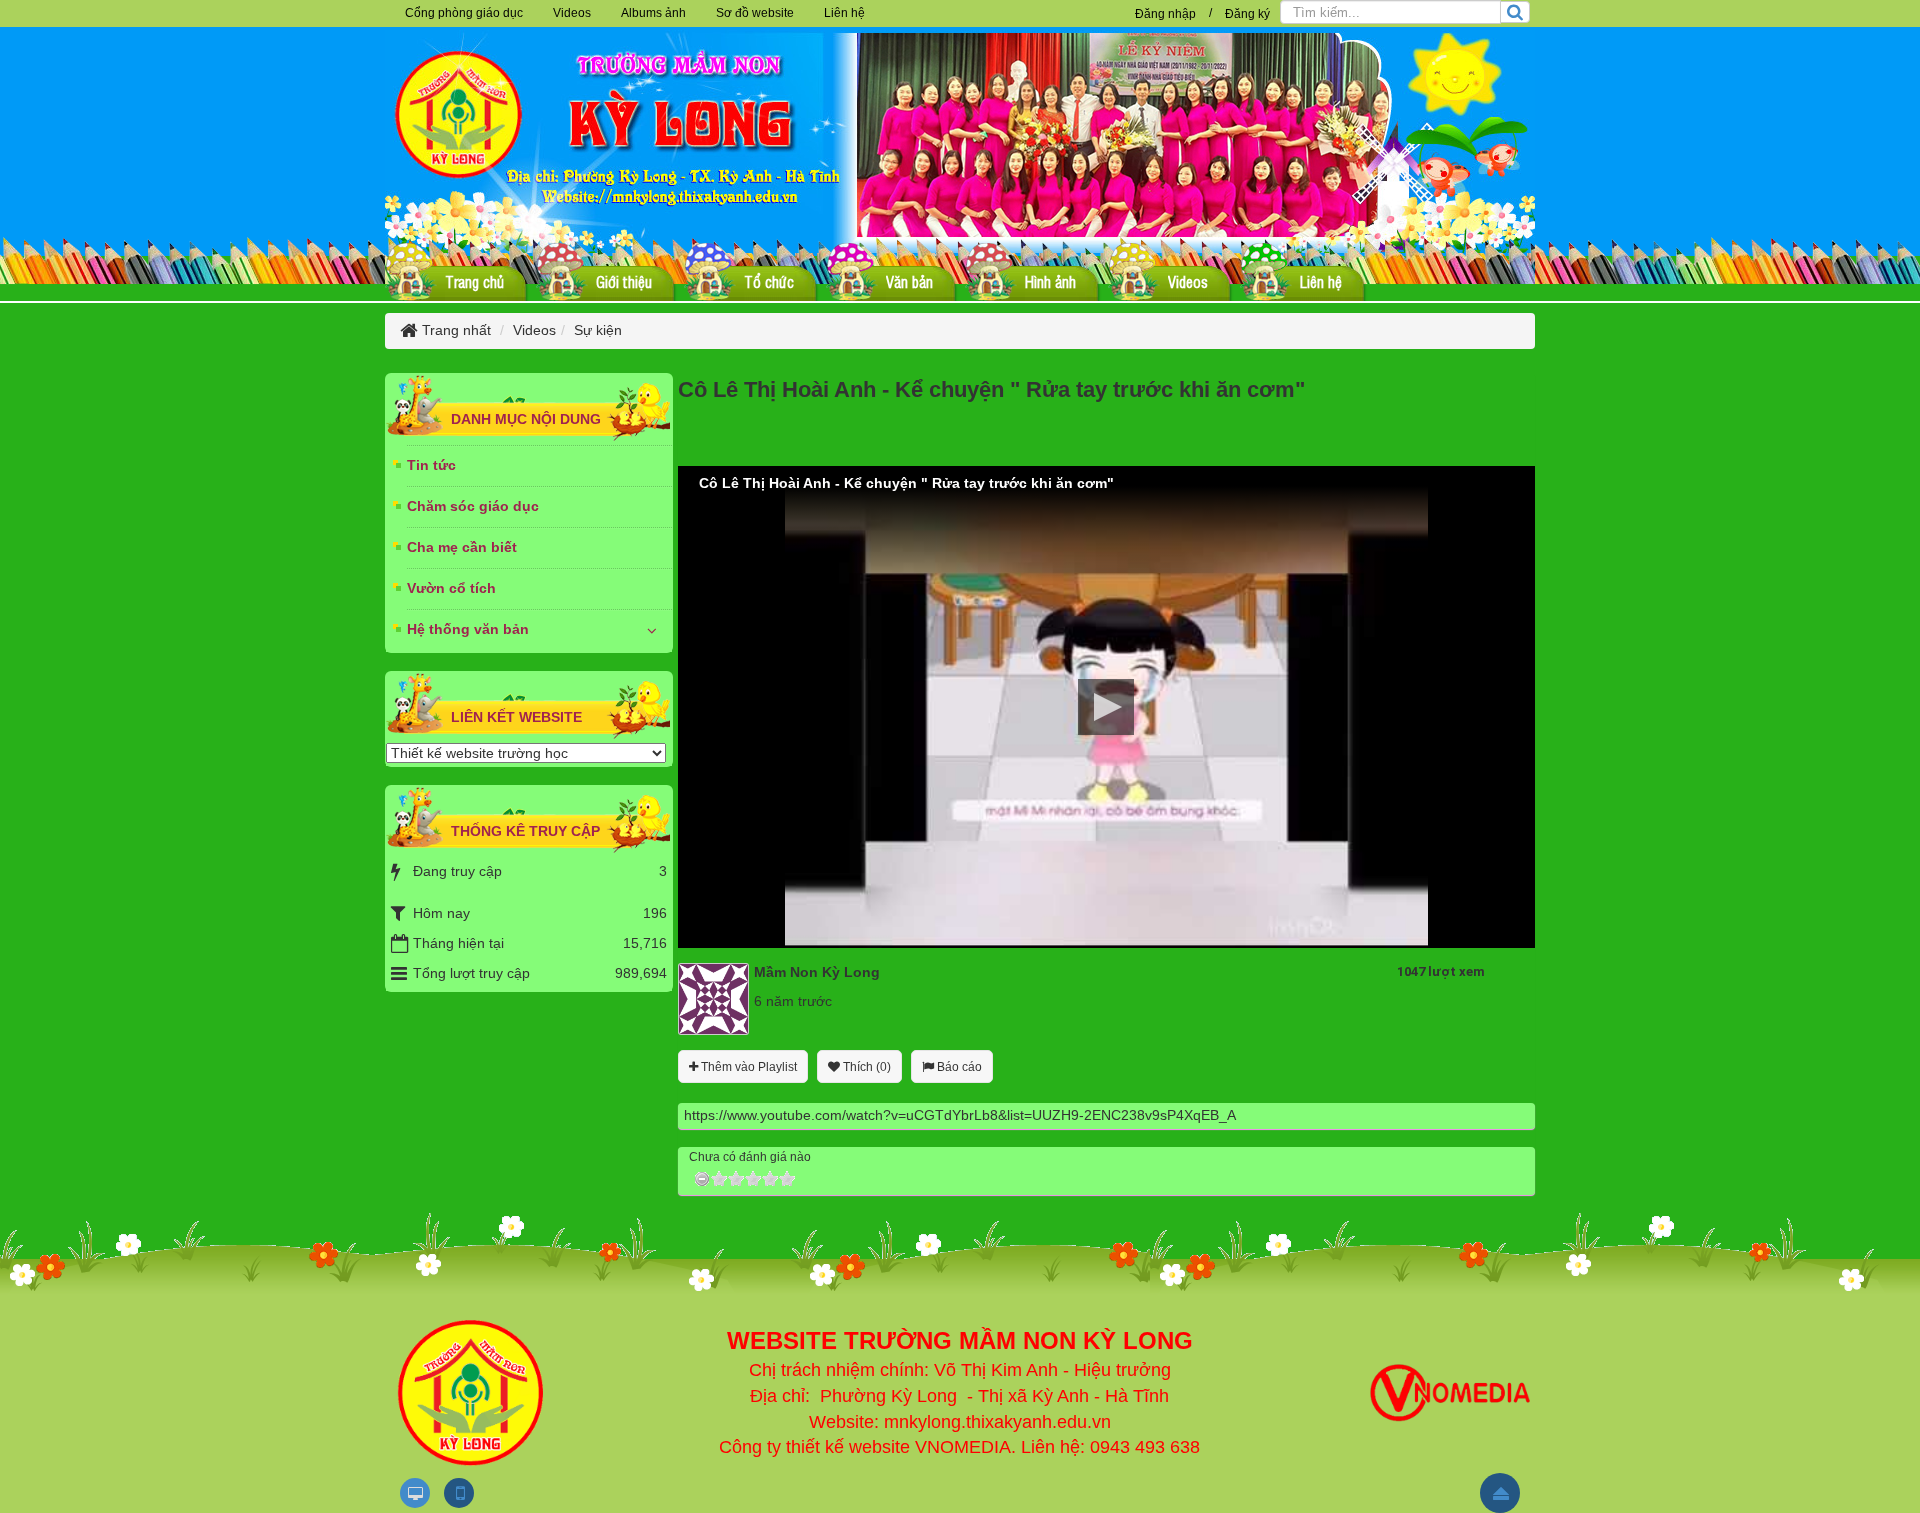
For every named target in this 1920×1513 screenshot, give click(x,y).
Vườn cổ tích (451, 588)
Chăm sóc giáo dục (473, 506)
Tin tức (431, 465)
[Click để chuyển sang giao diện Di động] (459, 1493)
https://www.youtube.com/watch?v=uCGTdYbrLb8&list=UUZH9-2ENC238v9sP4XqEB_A (960, 1115)
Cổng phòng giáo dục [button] (464, 13)
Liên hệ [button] (844, 13)
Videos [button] (572, 13)
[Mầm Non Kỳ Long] (713, 998)
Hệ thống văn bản (468, 629)
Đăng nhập (1165, 14)
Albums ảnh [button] (653, 13)
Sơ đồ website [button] (755, 13)
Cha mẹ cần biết (462, 547)
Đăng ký (1247, 14)
